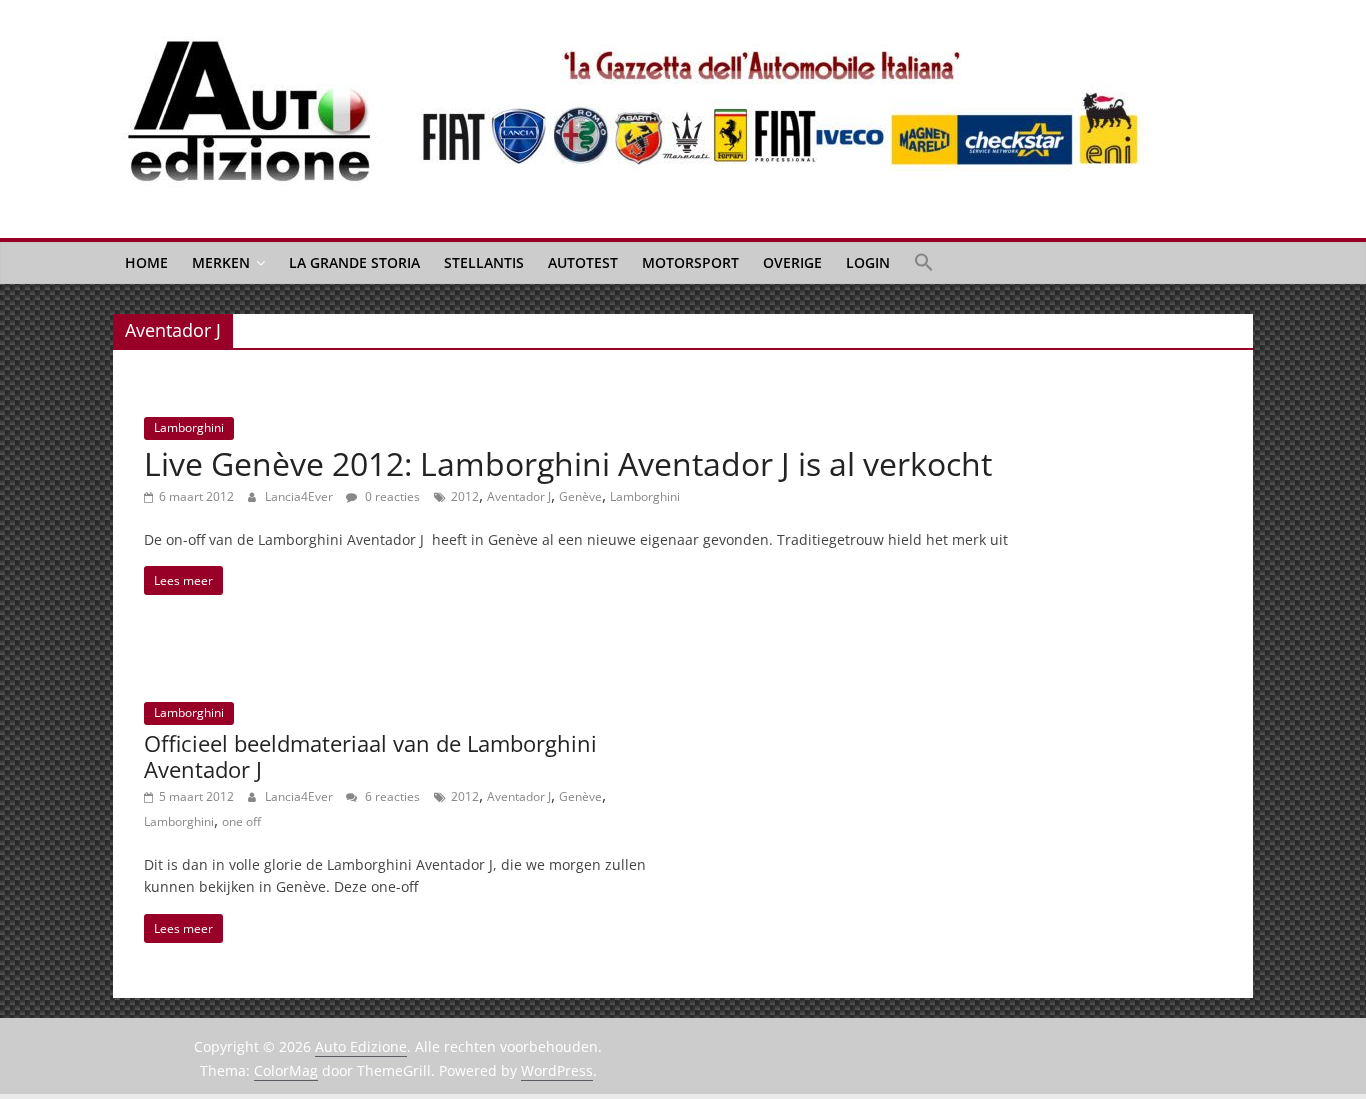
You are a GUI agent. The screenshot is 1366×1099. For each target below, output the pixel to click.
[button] (924, 263)
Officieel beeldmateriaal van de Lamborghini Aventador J (370, 756)
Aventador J (519, 496)
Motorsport (690, 262)
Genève (580, 496)
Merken (221, 262)
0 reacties (391, 496)
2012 (465, 496)
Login (868, 262)
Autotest (583, 262)
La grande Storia (354, 262)
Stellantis (484, 262)
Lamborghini (189, 427)
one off (241, 821)
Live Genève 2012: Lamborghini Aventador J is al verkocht (568, 463)
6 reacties (391, 796)
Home (146, 262)
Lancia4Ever (300, 496)
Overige (792, 262)
